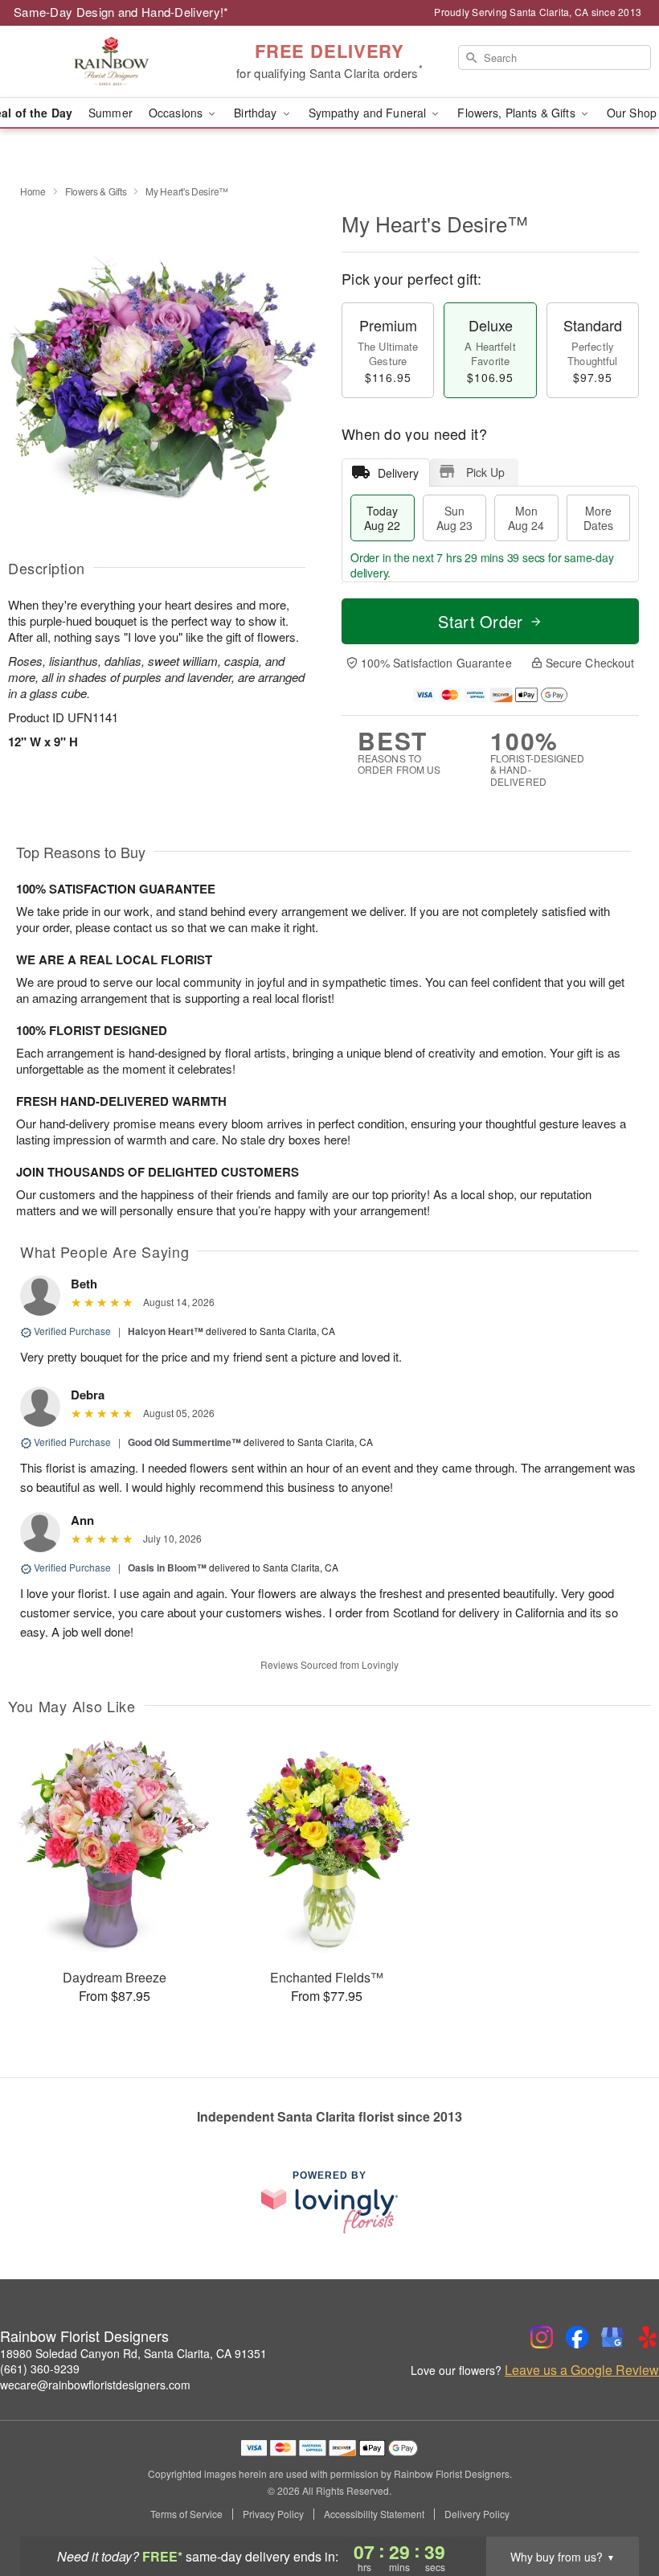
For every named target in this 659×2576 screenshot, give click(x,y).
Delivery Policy (477, 2514)
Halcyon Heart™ (166, 1331)
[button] (617, 2508)
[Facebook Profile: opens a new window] (577, 2337)
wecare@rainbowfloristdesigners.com (95, 2385)
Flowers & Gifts (96, 191)
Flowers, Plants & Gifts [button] (518, 113)
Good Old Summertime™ (184, 1442)
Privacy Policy (273, 2514)
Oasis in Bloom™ (167, 1567)
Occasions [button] (177, 113)
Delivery (398, 473)
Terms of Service (186, 2514)
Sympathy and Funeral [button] (369, 113)
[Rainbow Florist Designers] (113, 62)
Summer (111, 113)
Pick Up (485, 472)
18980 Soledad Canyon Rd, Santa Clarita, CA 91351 (133, 2353)
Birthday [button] (257, 113)
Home (33, 191)
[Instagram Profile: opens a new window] (542, 2337)
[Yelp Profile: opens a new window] (648, 2337)
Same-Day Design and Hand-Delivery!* (121, 12)
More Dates (598, 518)
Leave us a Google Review (582, 2370)
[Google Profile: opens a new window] (612, 2337)
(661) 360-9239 (40, 2369)
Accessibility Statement (374, 2514)
